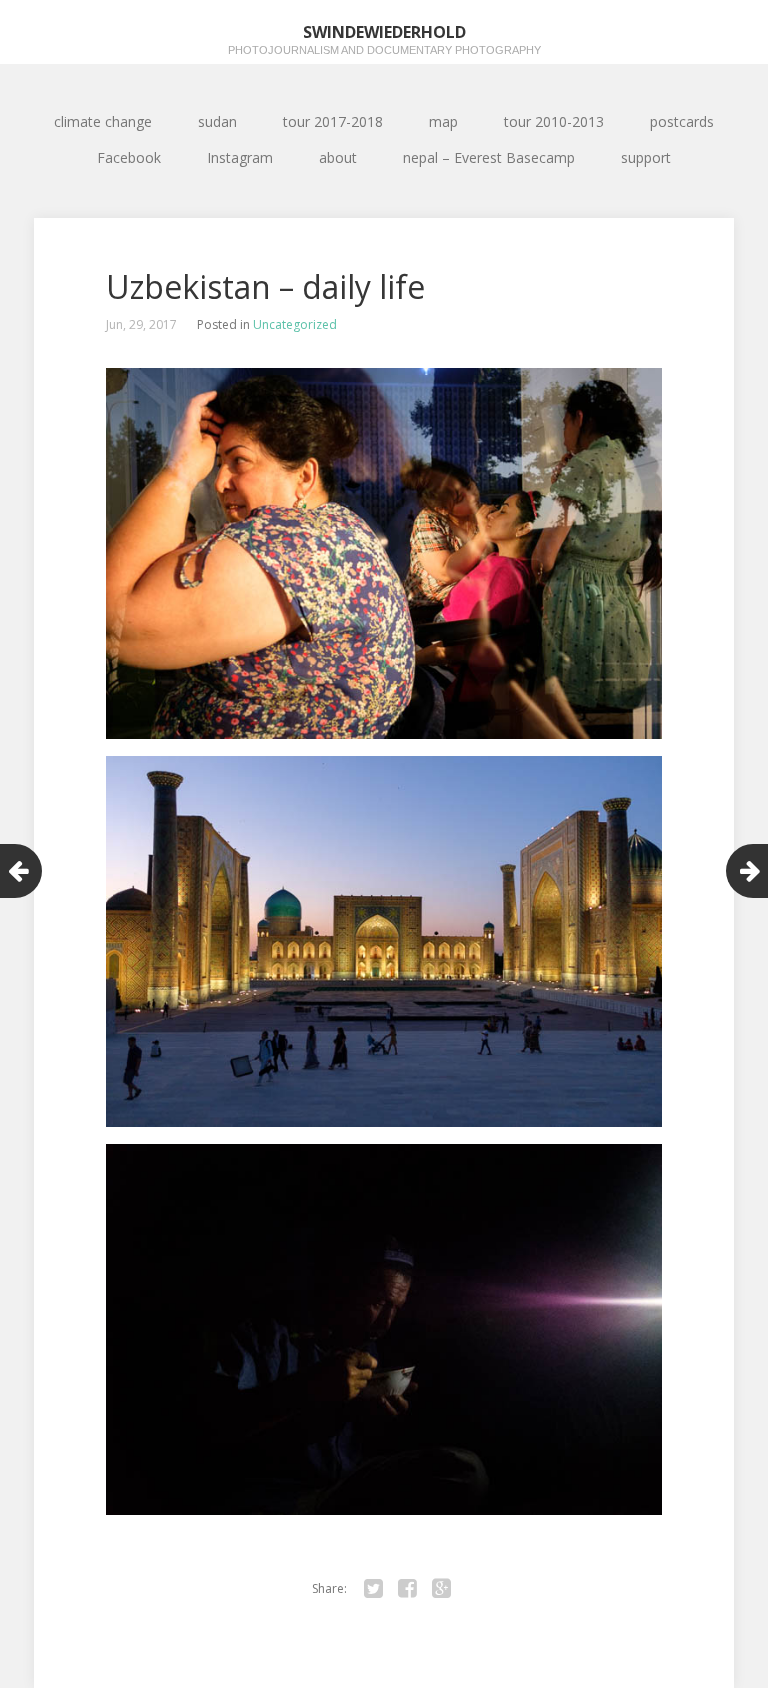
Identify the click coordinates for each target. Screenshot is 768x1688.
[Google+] (441, 1589)
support (646, 157)
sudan (217, 121)
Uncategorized (295, 324)
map (443, 121)
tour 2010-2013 (554, 121)
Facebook (129, 157)
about (338, 157)
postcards (682, 121)
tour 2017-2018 (333, 121)
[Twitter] (373, 1589)
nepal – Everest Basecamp (489, 157)
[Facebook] (407, 1589)
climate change (103, 121)
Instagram (240, 157)
